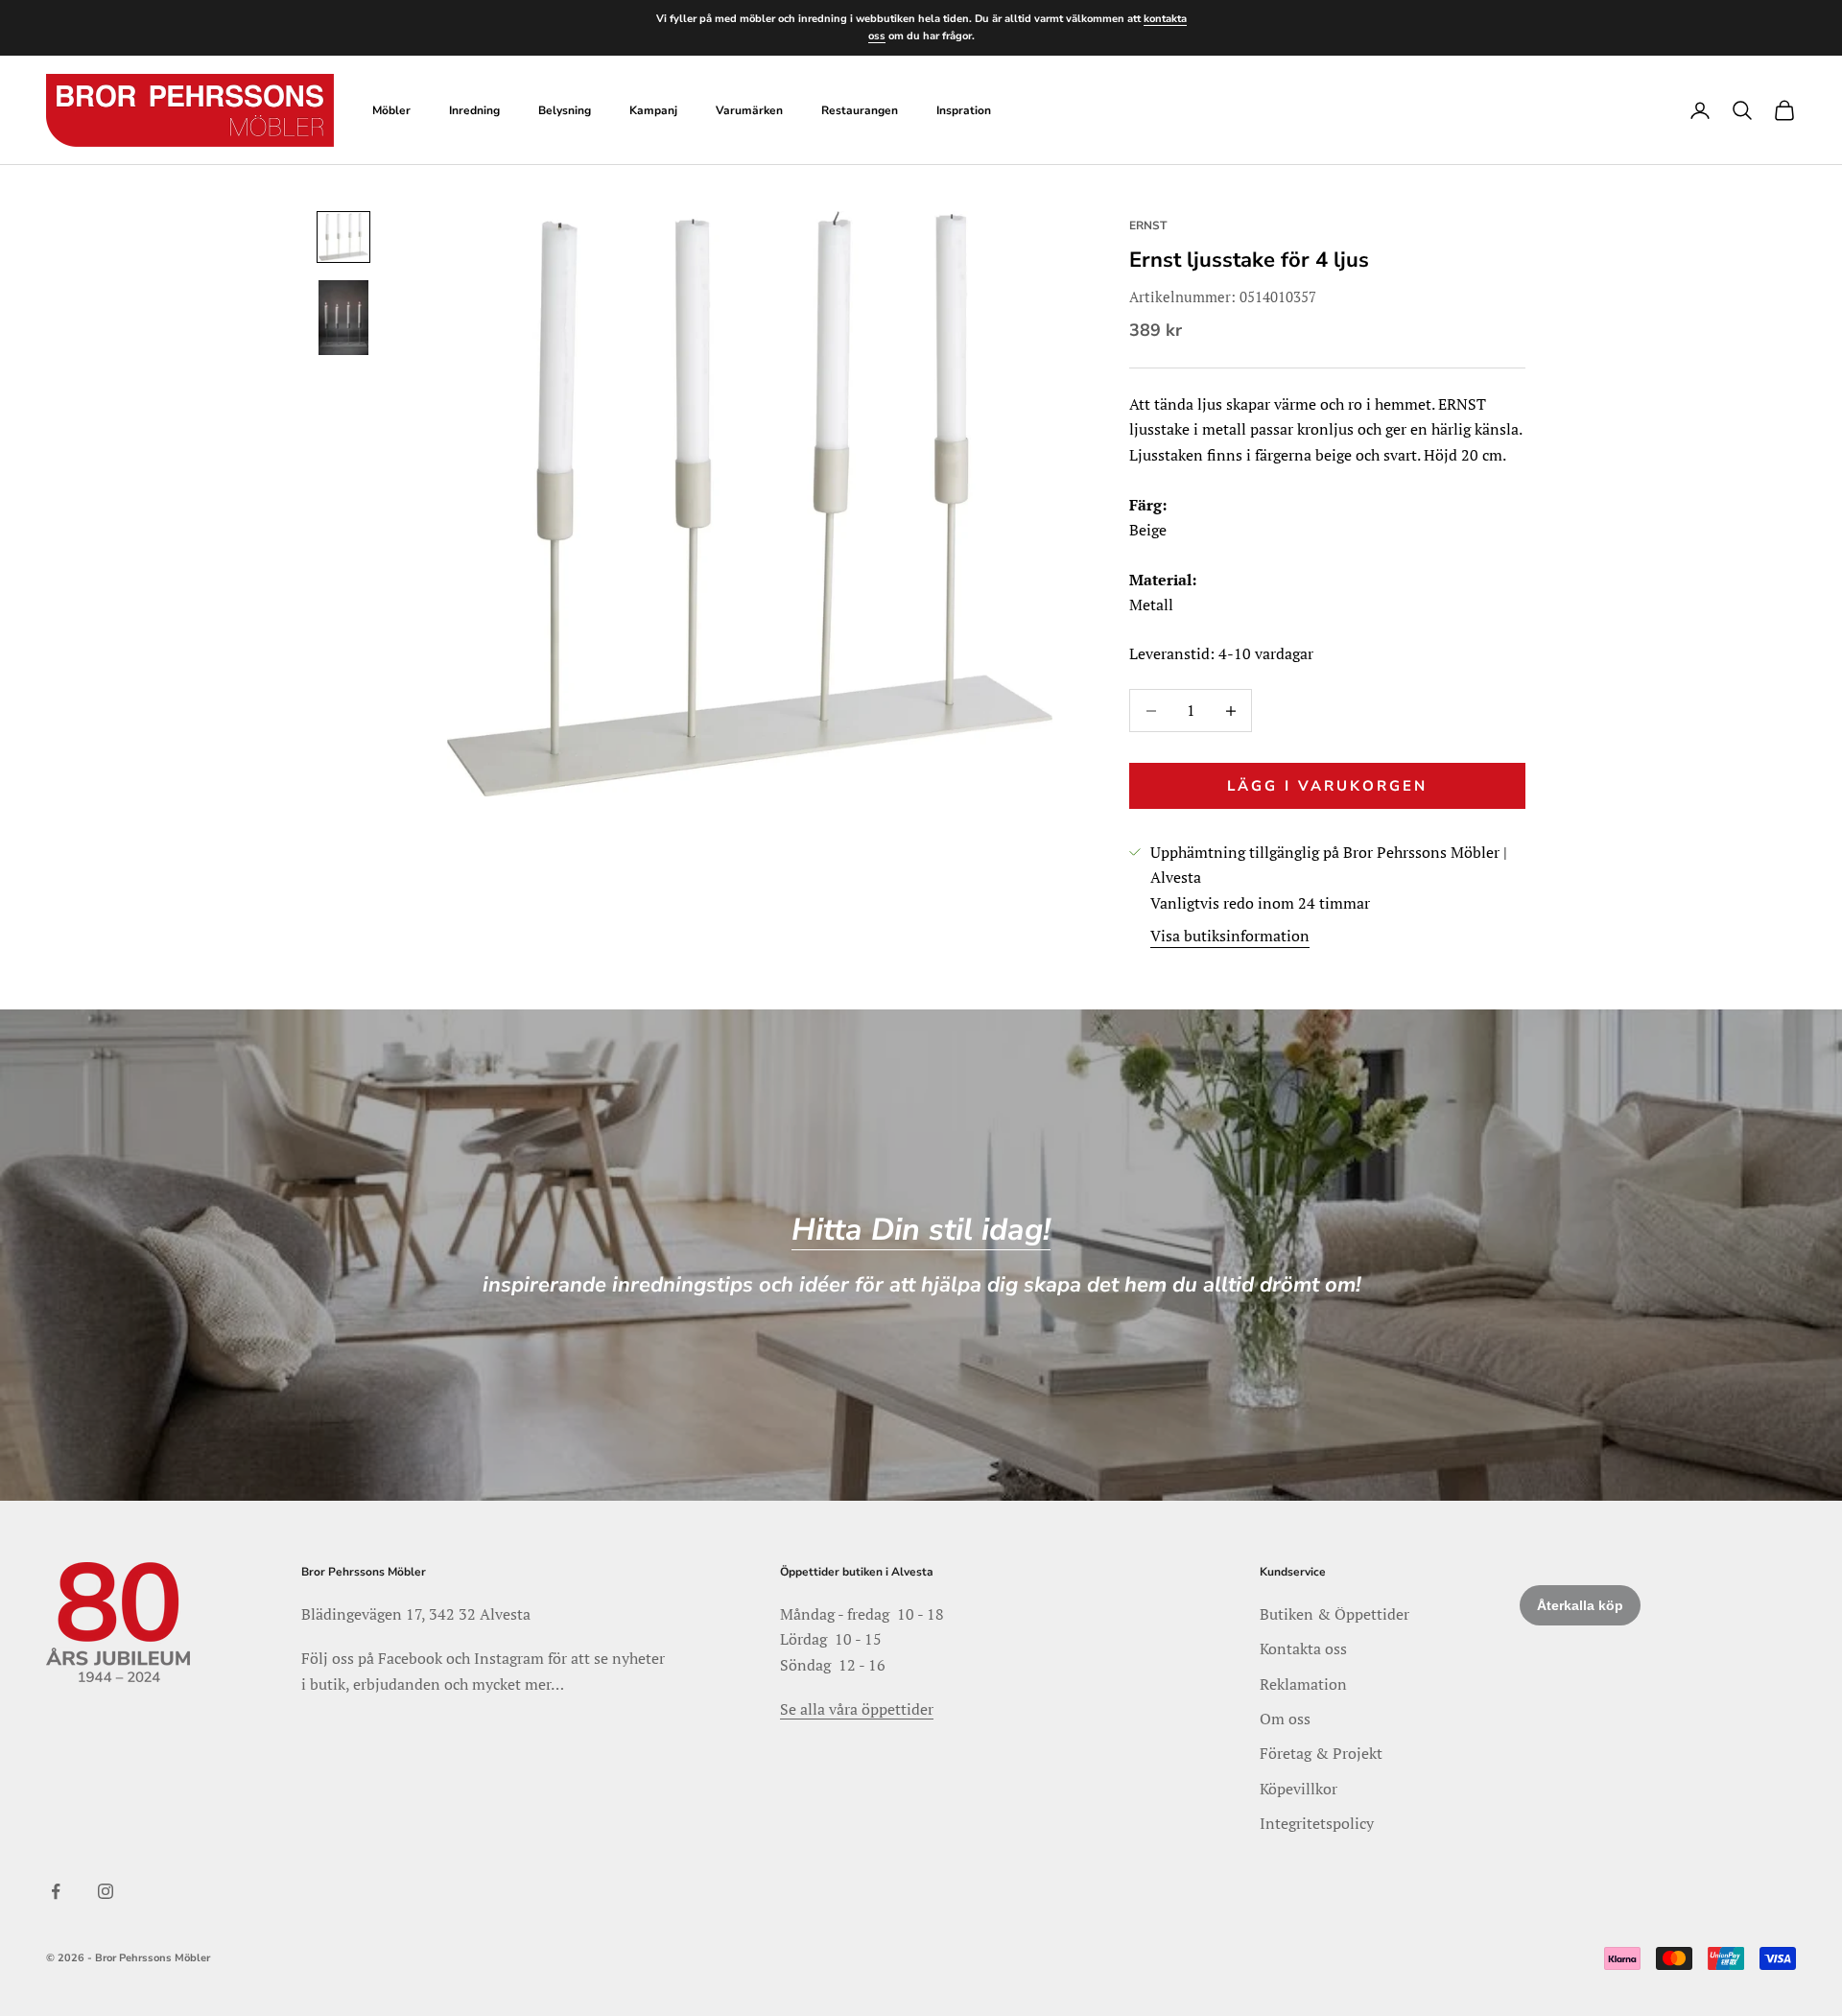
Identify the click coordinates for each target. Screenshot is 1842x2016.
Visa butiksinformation (1230, 936)
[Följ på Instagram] (106, 1891)
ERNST (1148, 225)
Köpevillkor (1299, 1789)
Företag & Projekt (1321, 1753)
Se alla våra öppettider (857, 1709)
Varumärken (749, 110)
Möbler (391, 110)
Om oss (1285, 1719)
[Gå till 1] (343, 237)
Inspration (964, 110)
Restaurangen (860, 110)
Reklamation (1303, 1684)
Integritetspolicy (1317, 1823)
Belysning (565, 110)
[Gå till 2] (343, 318)
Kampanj (653, 110)
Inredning (474, 110)
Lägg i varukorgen (1327, 786)
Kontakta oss (1303, 1648)
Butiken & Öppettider (1334, 1614)
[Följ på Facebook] (56, 1891)
